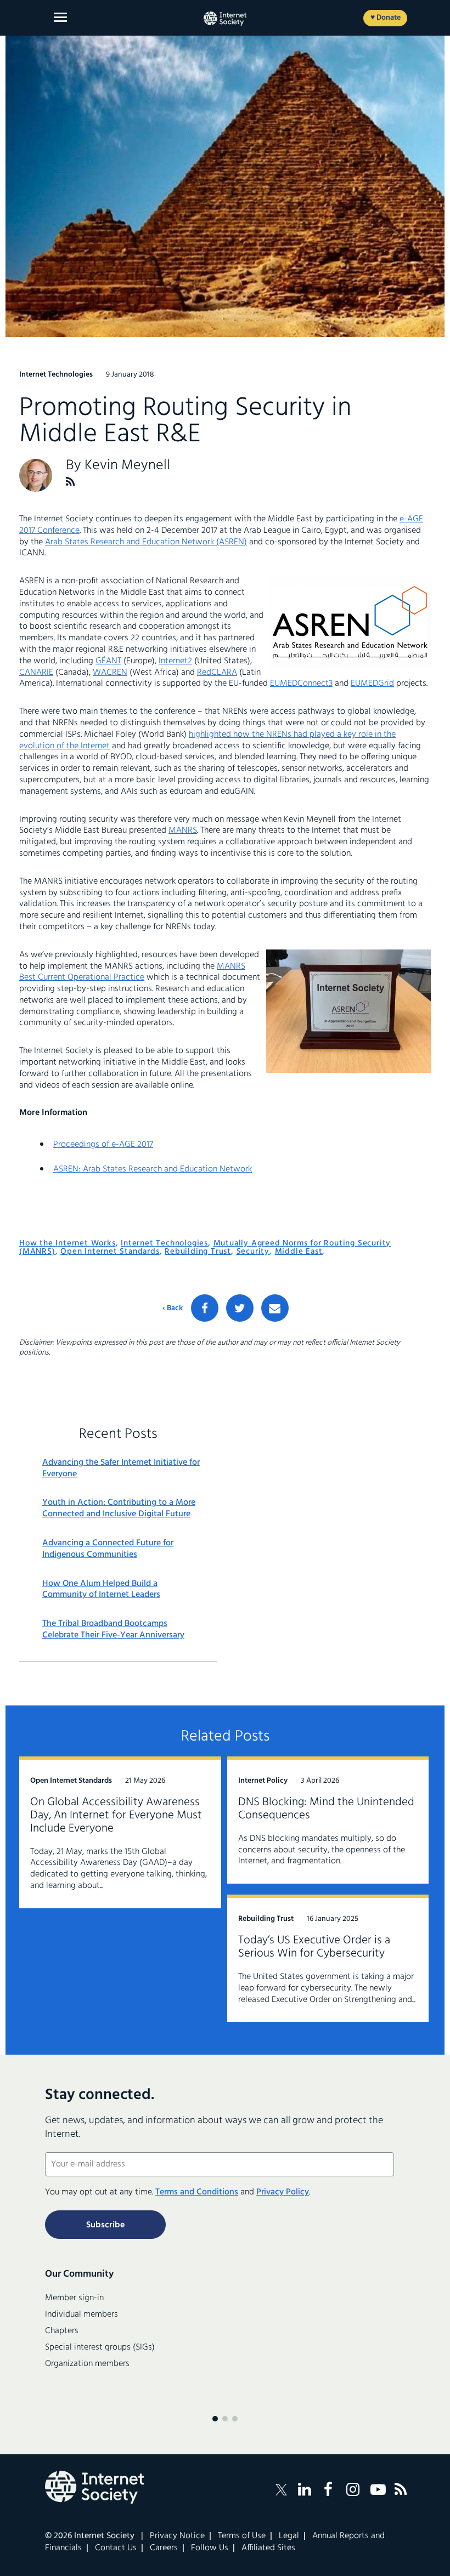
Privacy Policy (283, 2192)
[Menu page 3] (235, 2419)
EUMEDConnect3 (301, 684)
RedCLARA (217, 673)
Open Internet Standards (110, 1252)
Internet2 (175, 661)
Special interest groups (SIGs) (100, 2347)
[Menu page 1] (215, 2419)
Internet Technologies (164, 1243)
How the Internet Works (67, 1243)
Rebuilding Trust (198, 1252)
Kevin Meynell (127, 466)
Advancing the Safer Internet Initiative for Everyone (121, 1469)
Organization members (87, 2364)
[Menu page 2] (225, 2419)
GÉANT (108, 661)
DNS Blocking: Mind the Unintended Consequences (326, 1809)
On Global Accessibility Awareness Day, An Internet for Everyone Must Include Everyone (116, 1815)
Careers (164, 2548)
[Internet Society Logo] (94, 2487)
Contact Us (116, 2548)
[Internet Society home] (225, 19)
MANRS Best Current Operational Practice (132, 972)
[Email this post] (275, 1308)
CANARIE (36, 673)
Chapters (62, 2331)
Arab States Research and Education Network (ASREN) (146, 542)
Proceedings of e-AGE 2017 (103, 1145)
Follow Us (210, 2548)
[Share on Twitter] (240, 1308)
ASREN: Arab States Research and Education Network (153, 1169)
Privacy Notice (177, 2536)
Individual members (81, 2315)
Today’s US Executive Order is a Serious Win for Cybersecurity (314, 1947)
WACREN (110, 673)
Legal (289, 2536)
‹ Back (173, 1309)
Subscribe (105, 2225)
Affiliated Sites (268, 2548)
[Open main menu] (60, 17)
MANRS (183, 831)
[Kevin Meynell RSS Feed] (71, 482)
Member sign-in (74, 2298)
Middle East (299, 1252)
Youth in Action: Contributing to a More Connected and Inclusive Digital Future (119, 1509)
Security (253, 1252)
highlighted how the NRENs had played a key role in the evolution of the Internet (207, 740)
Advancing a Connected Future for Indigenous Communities (108, 1549)
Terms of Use (242, 2536)
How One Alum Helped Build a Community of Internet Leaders (101, 1590)
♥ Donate (386, 18)
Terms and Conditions (197, 2192)
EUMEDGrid (372, 684)
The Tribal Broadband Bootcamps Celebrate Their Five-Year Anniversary (113, 1630)
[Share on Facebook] (205, 1308)
